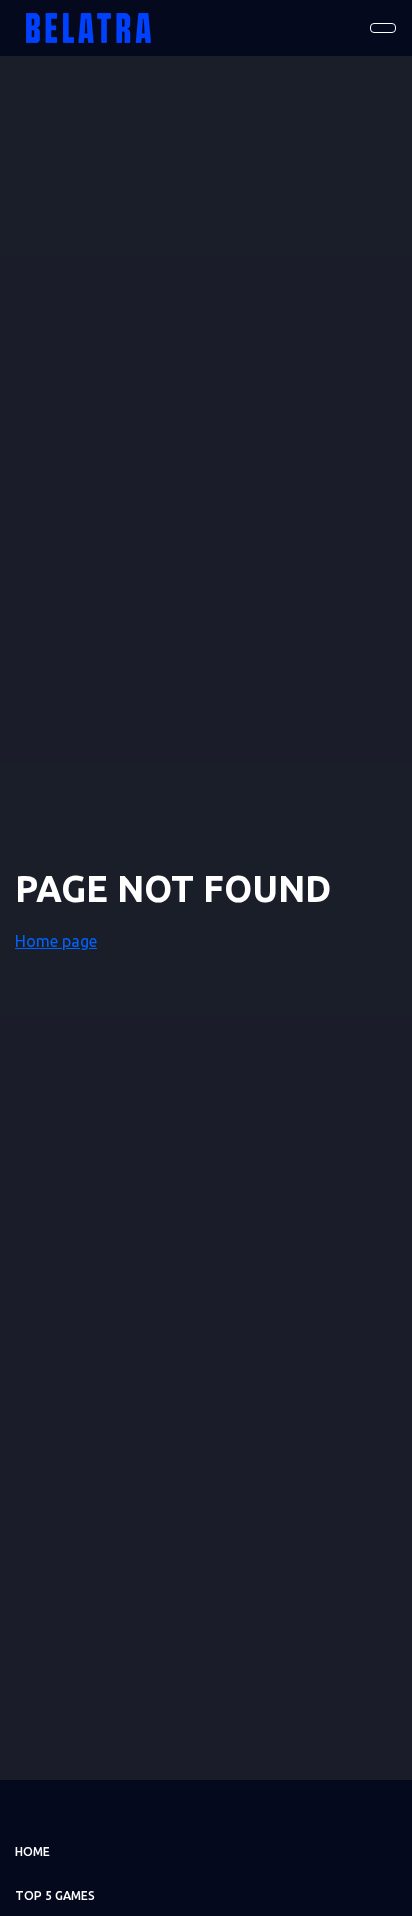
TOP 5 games (55, 1895)
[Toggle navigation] (383, 28)
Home (32, 1851)
